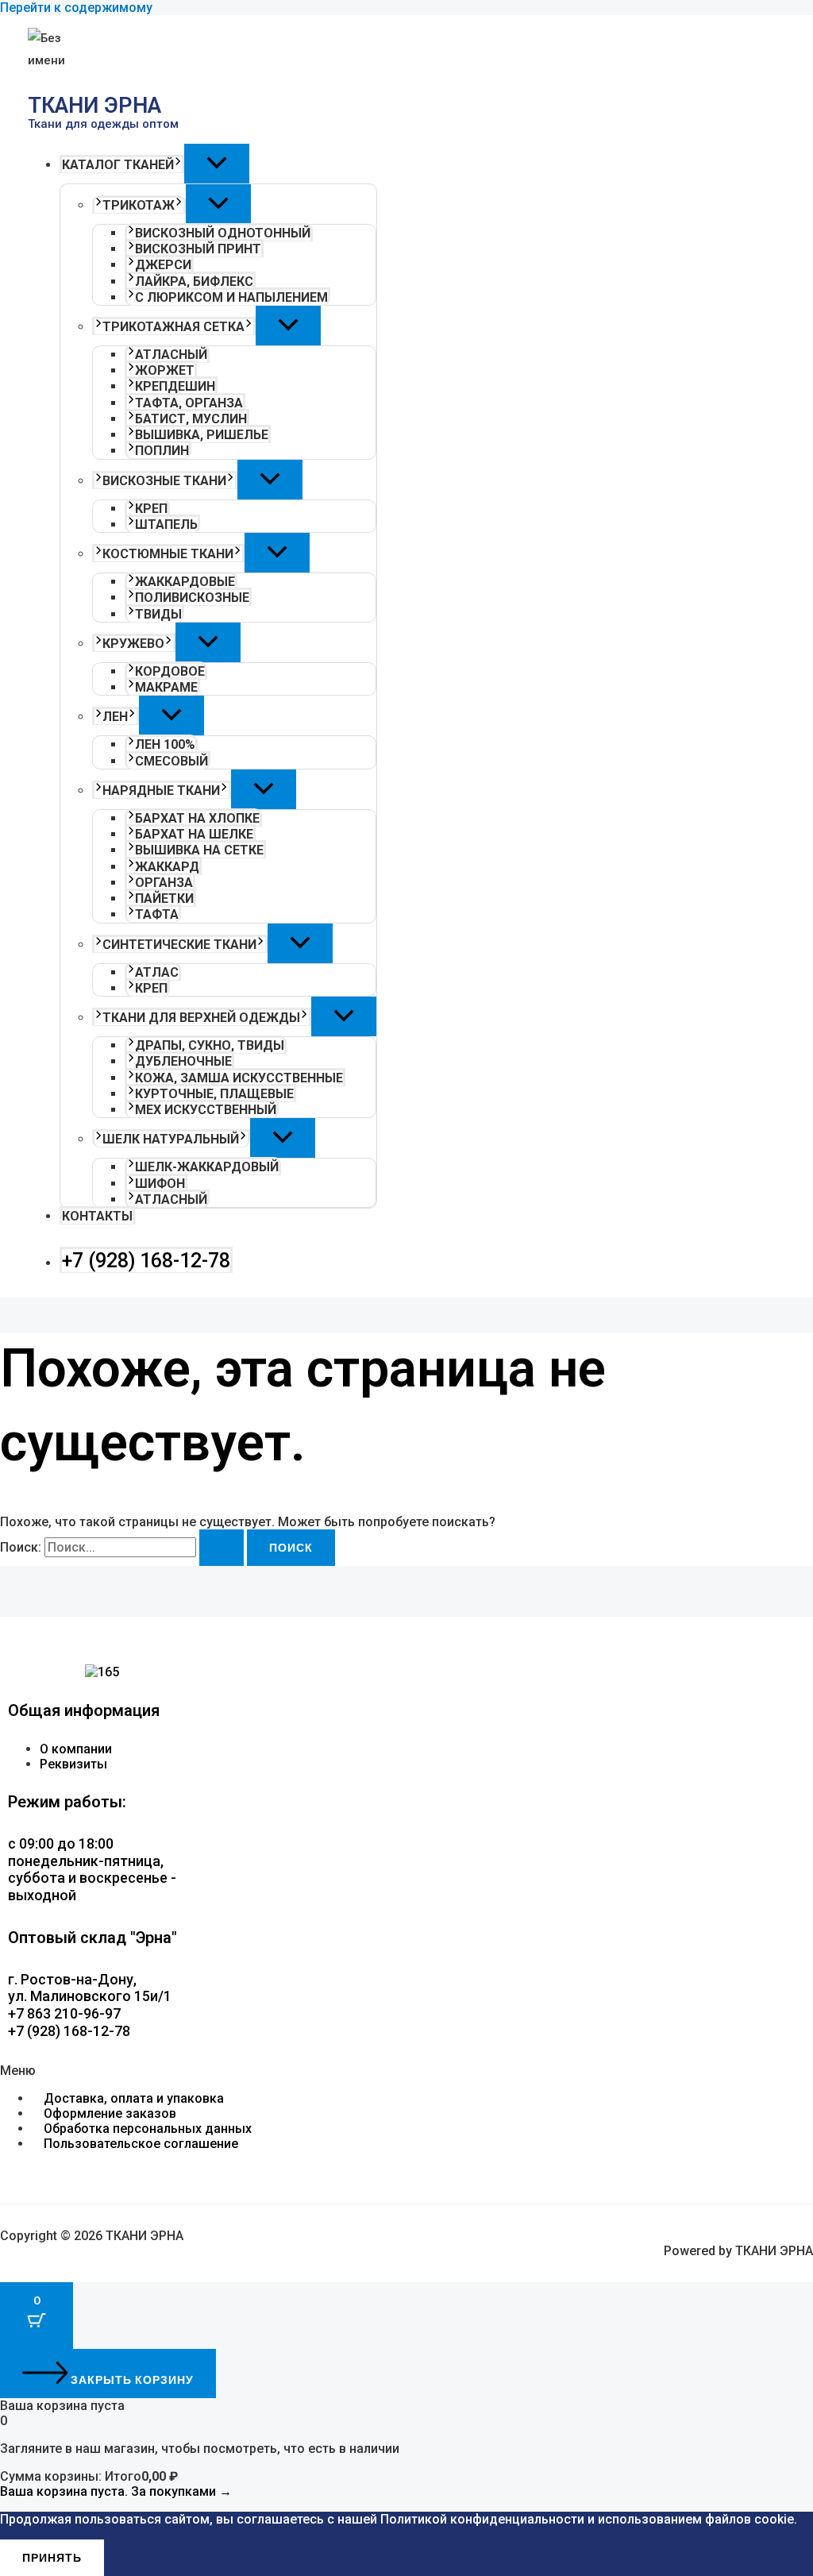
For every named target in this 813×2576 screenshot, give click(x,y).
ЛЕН (115, 717)
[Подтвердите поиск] (222, 1548)
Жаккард (167, 867)
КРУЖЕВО (133, 644)
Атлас (157, 972)
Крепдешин (175, 386)
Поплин (162, 451)
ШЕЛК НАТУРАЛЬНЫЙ (171, 1139)
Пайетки (164, 899)
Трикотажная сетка (173, 327)
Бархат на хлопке (197, 818)
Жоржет (165, 370)
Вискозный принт (198, 249)
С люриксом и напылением (231, 297)
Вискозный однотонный (223, 233)
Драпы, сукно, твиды (210, 1045)
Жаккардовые (185, 582)
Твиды (158, 614)
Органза (164, 883)
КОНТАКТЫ (97, 1216)
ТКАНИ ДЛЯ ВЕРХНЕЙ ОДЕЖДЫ (201, 1018)
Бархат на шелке (194, 834)
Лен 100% (165, 744)
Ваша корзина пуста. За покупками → (116, 2491)
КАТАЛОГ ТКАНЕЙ (118, 165)
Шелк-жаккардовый (207, 1167)
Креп (151, 509)
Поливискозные (192, 598)
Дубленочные (183, 1061)
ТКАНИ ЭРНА (94, 106)
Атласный (171, 355)
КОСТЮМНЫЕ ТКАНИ (168, 554)
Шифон (160, 1184)
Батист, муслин (191, 419)
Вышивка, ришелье (202, 435)
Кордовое (170, 671)
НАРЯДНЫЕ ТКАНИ (161, 791)
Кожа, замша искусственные (239, 1078)
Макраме (166, 687)
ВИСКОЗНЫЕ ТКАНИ (164, 481)
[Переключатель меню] (217, 164)
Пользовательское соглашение (141, 2144)
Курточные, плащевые (214, 1094)
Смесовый (171, 761)
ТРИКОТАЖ (139, 205)
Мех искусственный (206, 1110)
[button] (178, 165)
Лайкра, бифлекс (194, 282)
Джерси (163, 265)
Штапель (166, 524)
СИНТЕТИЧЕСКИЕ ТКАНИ (179, 945)
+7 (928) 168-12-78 (146, 1261)
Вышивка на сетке (199, 850)
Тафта (157, 914)
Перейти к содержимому (76, 8)
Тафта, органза (189, 403)
